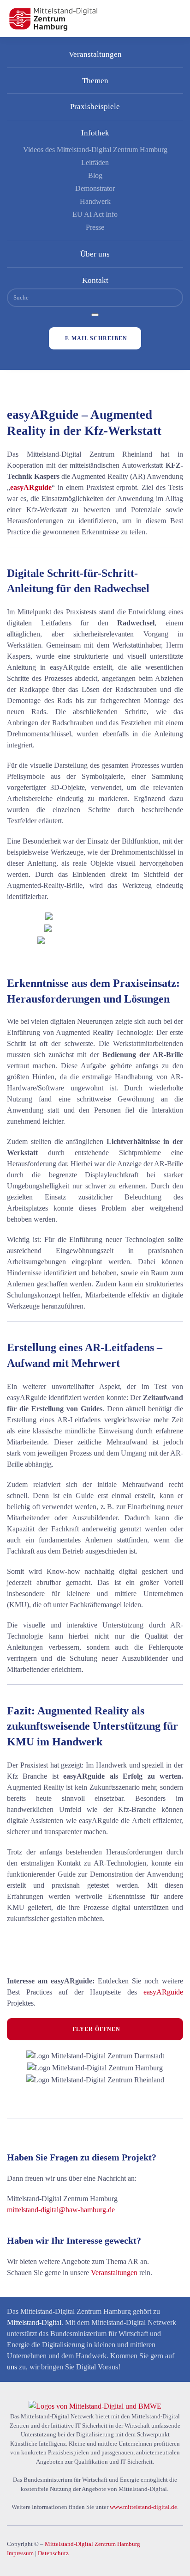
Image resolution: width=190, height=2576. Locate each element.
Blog (95, 175)
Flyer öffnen (96, 2029)
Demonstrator (95, 188)
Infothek (95, 133)
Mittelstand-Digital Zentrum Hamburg (92, 2544)
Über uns (95, 254)
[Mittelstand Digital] (95, 2406)
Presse (95, 227)
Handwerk (95, 201)
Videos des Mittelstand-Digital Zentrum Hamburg (95, 150)
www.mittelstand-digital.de (143, 2507)
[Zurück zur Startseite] (53, 18)
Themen (95, 81)
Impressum (20, 2553)
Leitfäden (95, 162)
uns (12, 2367)
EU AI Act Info (95, 214)
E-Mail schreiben (96, 338)
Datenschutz (53, 2553)
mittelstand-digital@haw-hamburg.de (61, 2210)
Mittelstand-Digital (34, 2322)
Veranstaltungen (95, 54)
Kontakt (95, 280)
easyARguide (163, 1992)
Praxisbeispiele (95, 107)
